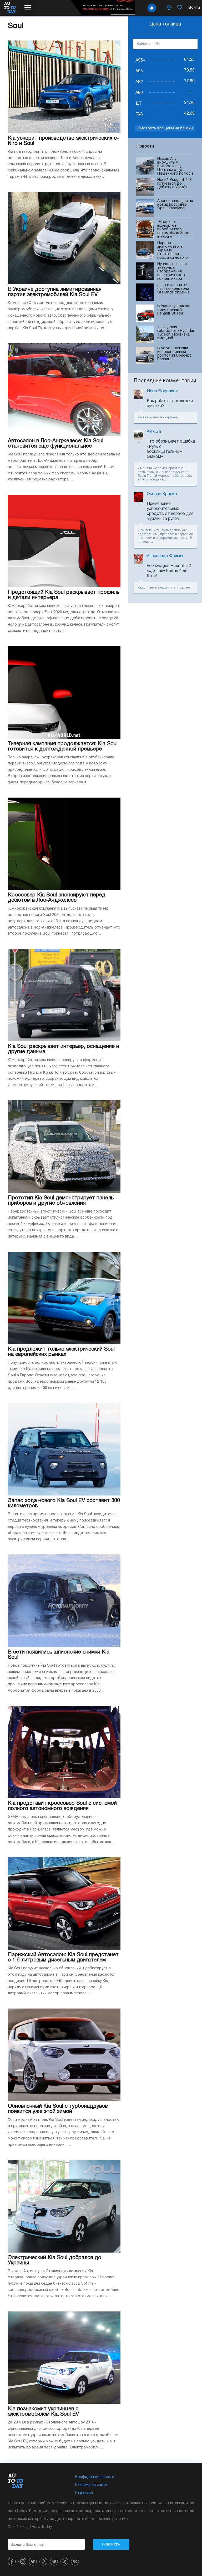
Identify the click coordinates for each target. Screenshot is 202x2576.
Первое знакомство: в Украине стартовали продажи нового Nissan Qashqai (173, 250)
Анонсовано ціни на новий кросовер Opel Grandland (175, 205)
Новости (145, 146)
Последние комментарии (165, 381)
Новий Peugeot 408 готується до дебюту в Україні (175, 184)
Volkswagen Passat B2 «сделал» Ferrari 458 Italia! (169, 571)
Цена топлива (165, 24)
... (165, 480)
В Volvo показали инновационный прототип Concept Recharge (174, 354)
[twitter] (33, 2562)
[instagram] (22, 2562)
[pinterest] (43, 2562)
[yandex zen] (64, 2562)
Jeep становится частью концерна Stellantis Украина (173, 289)
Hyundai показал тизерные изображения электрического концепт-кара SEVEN (172, 271)
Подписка (111, 2544)
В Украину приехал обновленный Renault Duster (174, 310)
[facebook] (12, 2562)
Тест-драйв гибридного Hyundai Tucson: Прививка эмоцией (176, 333)
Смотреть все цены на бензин (165, 128)
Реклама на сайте (91, 2485)
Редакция (84, 2493)
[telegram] (54, 2562)
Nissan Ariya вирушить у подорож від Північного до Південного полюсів (175, 166)
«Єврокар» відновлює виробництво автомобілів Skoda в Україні (174, 229)
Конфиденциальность (95, 2477)
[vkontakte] (75, 2562)
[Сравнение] (169, 8)
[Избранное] (180, 8)
